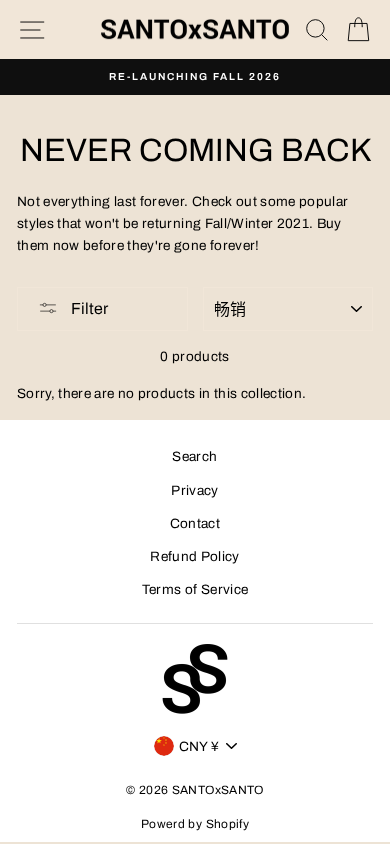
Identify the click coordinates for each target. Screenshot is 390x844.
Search (194, 456)
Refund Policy (194, 556)
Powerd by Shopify (195, 824)
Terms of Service (195, 589)
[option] (195, 77)
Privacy (194, 490)
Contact (195, 523)
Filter (88, 308)
